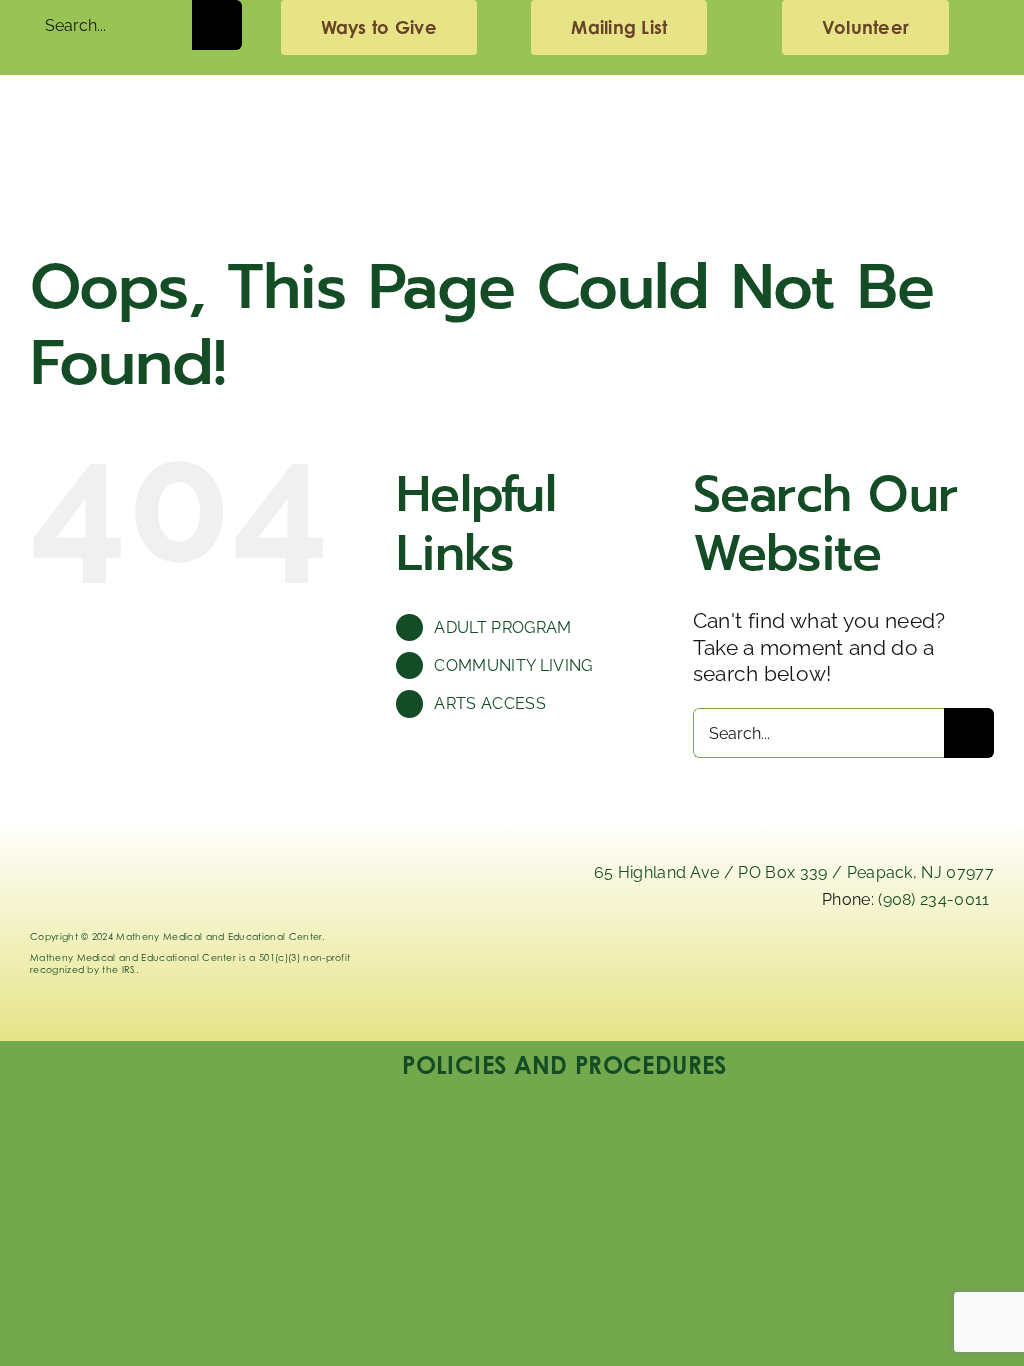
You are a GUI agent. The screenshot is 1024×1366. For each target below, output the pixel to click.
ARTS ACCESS (490, 703)
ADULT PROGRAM (502, 627)
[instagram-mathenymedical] (815, 976)
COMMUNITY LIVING (513, 665)
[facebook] (889, 961)
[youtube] (965, 961)
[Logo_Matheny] (512, 105)
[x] (737, 961)
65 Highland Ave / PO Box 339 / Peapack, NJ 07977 (794, 872)
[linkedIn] (661, 961)
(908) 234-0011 (933, 899)
